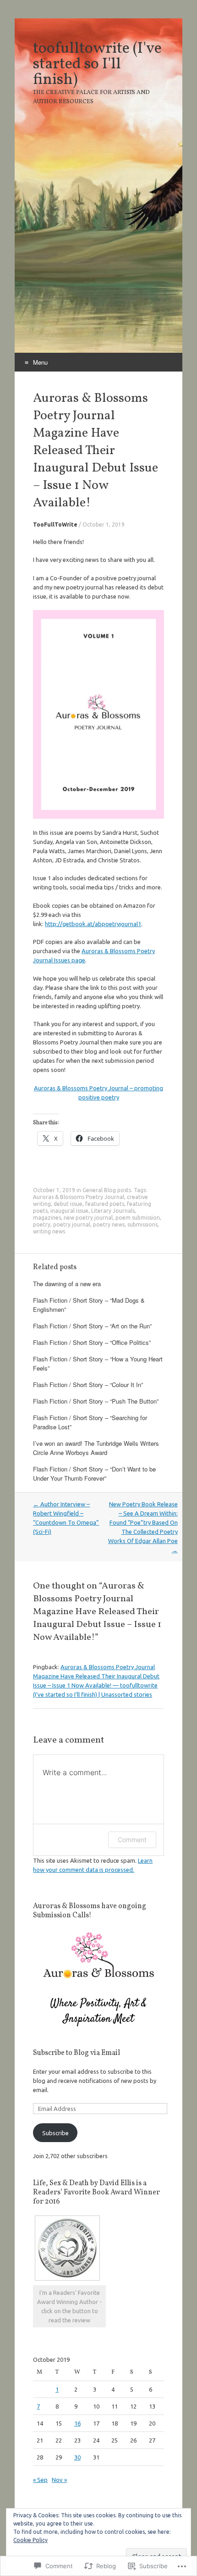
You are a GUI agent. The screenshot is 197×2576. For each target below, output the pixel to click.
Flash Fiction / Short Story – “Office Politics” (92, 1342)
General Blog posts (107, 1190)
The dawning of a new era (67, 1284)
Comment (132, 1840)
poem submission (138, 1218)
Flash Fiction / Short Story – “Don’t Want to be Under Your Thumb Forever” (94, 1474)
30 (77, 2457)
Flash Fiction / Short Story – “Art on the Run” (92, 1326)
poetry (42, 1224)
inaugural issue (69, 1211)
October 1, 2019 (104, 525)
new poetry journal (88, 1218)
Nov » (59, 2480)
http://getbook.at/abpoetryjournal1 (93, 924)
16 (77, 2423)
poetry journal (72, 1224)
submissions (142, 1224)
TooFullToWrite (55, 525)
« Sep (40, 2480)
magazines (47, 1218)
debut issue (68, 1204)
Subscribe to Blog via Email (77, 2053)
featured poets (105, 1204)
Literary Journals (113, 1211)
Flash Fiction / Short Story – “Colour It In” (88, 1385)
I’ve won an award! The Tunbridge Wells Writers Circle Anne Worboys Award (96, 1448)
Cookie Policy (30, 2540)
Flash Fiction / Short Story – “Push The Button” (96, 1401)
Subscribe (55, 2133)
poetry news (109, 1224)
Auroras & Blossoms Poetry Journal (79, 1197)
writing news (49, 1231)
